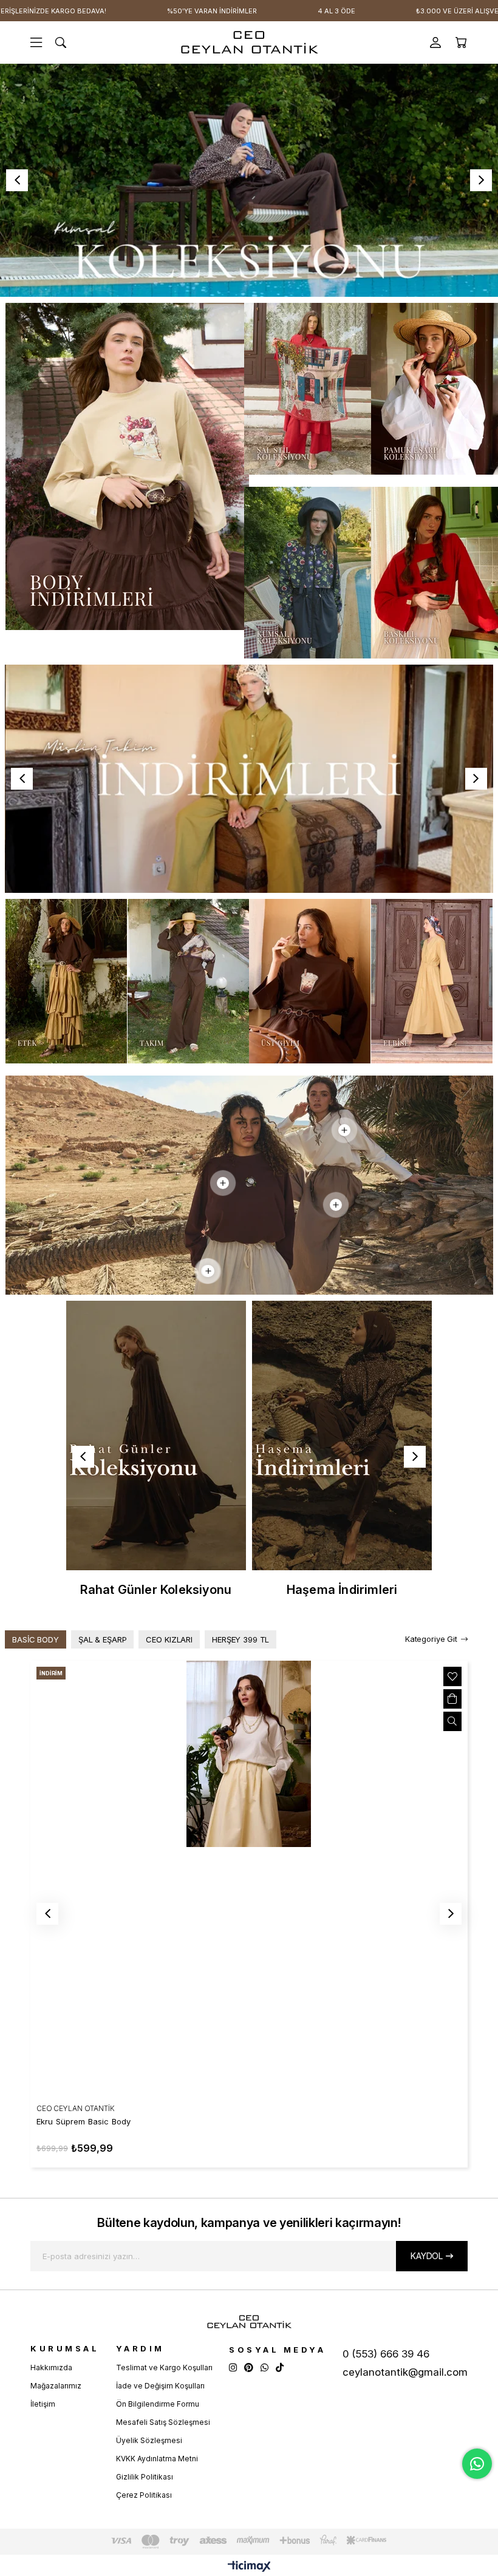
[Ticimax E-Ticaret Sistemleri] (249, 2567)
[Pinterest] (249, 2368)
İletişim (43, 2404)
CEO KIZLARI (169, 1639)
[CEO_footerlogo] (249, 2322)
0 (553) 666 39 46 (386, 2354)
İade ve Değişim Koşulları (160, 2386)
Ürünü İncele (452, 1721)
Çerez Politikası (144, 2495)
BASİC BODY (36, 1639)
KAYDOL (427, 2256)
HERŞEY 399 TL (240, 1639)
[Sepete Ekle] (452, 1699)
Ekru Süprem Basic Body (84, 2121)
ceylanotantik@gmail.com (405, 2372)
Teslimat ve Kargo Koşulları (164, 2368)
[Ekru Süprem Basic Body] (249, 1879)
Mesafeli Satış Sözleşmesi (163, 2422)
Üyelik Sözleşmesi (149, 2440)
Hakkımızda (51, 2368)
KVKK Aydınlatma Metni (157, 2459)
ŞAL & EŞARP (103, 1639)
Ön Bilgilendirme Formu (158, 2404)
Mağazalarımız (56, 2386)
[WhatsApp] (264, 2368)
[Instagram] (233, 2368)
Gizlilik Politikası (145, 2477)
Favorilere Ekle (452, 1676)
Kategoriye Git (431, 1639)
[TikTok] (280, 2368)
